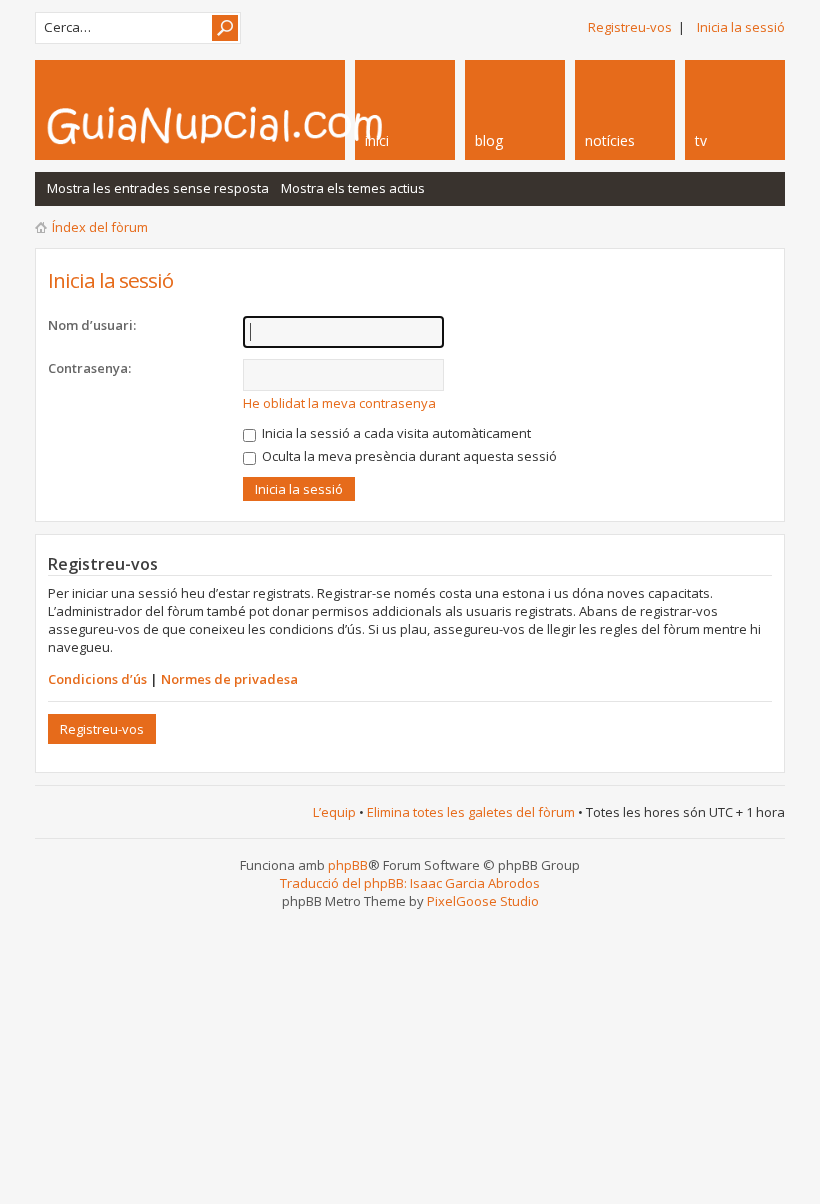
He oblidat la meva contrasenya (339, 403)
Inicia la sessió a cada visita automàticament (395, 433)
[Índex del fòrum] (270, 125)
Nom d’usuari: (92, 325)
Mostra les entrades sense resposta (158, 188)
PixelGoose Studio (483, 901)
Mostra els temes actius (353, 188)
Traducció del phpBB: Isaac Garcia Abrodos (410, 883)
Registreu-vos (630, 27)
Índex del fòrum (100, 227)
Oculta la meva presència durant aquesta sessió (408, 456)
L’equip (334, 812)
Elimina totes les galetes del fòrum (471, 812)
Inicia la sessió (741, 27)
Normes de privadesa (229, 679)
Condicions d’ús (97, 679)
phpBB (348, 865)
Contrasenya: (89, 368)
